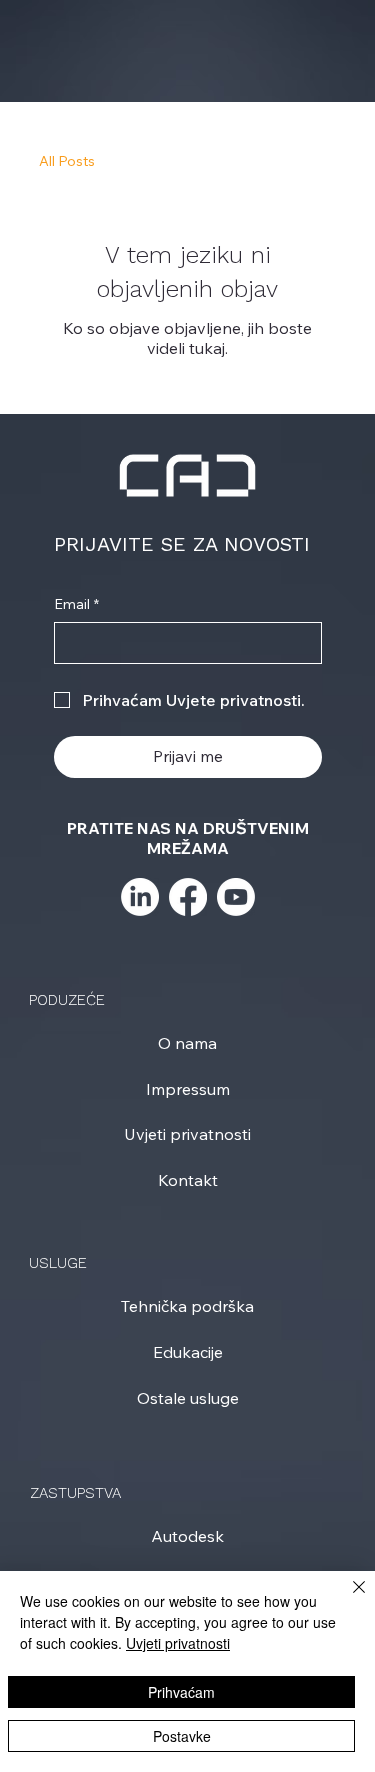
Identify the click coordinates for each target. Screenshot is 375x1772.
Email (76, 604)
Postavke (182, 1736)
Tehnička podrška (187, 1306)
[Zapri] (347, 1599)
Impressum (188, 1089)
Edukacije (188, 1352)
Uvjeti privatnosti (187, 1134)
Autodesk (187, 1536)
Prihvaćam (181, 1692)
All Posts (67, 161)
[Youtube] (236, 897)
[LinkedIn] (140, 897)
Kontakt (188, 1180)
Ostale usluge (188, 1398)
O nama (187, 1043)
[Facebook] (188, 897)
